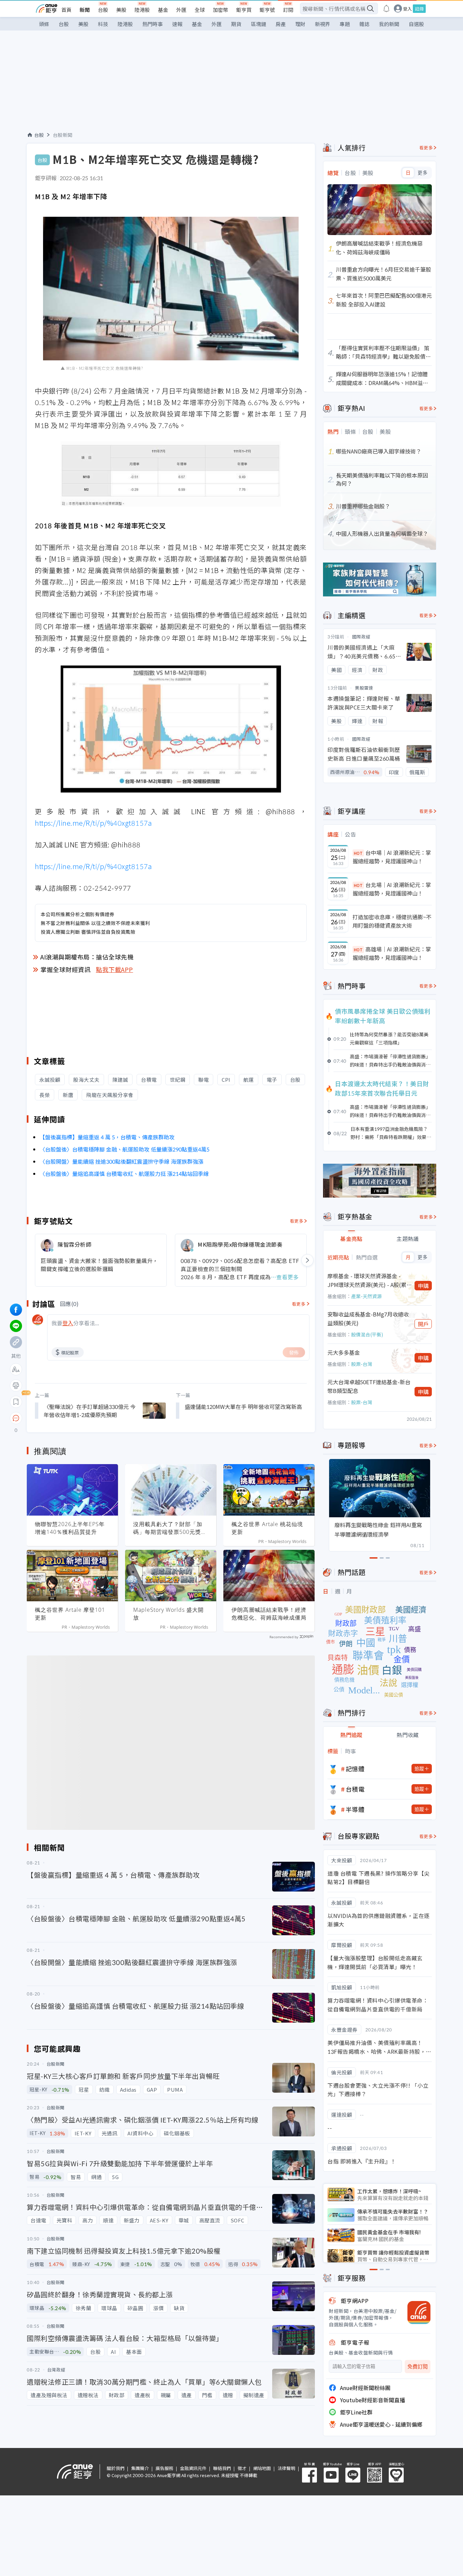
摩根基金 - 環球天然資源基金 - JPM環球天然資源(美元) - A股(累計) (367, 1280)
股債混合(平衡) (367, 1334)
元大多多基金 (344, 1352)
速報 (177, 24)
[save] (16, 1402)
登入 (407, 9)
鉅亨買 (244, 10)
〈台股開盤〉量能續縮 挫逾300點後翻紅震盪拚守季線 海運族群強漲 (122, 1161)
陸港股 (142, 10)
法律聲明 (286, 2468)
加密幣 (220, 10)
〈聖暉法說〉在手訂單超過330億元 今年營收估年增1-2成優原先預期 (90, 1411)
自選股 (416, 24)
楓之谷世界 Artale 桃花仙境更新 (267, 1528)
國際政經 (361, 637)
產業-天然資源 (366, 1296)
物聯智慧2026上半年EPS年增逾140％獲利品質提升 (70, 1528)
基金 (163, 10)
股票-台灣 (362, 1364)
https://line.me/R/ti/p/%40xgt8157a (93, 823)
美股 (121, 10)
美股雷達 (364, 688)
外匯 (181, 10)
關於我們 (116, 2468)
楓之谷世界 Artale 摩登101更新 (70, 1614)
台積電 (355, 1789)
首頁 (66, 10)
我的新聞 (389, 24)
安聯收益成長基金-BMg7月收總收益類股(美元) (368, 1318)
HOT (358, 853)
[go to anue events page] (386, 8)
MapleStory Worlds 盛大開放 (168, 1614)
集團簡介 (140, 2468)
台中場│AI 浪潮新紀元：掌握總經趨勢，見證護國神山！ (392, 857)
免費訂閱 (418, 2367)
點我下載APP (115, 969)
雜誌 (364, 24)
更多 (422, 173)
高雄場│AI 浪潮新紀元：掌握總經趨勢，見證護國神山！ (392, 953)
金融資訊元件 (193, 2468)
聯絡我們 (222, 2468)
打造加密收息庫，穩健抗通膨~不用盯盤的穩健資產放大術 (392, 921)
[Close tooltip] (73, 1418)
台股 (103, 10)
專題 (345, 24)
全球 (200, 10)
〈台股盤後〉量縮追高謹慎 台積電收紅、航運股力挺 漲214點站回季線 (124, 1174)
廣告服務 (164, 2468)
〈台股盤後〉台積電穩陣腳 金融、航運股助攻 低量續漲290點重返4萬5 (125, 1149)
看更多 (297, 1221)
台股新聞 (63, 135)
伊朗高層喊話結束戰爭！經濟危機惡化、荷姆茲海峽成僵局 (269, 1614)
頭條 (44, 24)
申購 (423, 1286)
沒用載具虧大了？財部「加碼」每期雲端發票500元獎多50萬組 (170, 1528)
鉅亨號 (267, 10)
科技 (103, 24)
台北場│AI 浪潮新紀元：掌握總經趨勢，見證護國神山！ (392, 889)
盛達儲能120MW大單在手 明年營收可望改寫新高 (243, 1407)
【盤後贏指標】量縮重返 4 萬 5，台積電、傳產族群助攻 (107, 1137)
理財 (300, 24)
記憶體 (355, 1769)
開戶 (423, 1324)
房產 (281, 24)
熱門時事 (153, 24)
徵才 (242, 2468)
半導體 (355, 1809)
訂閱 (288, 10)
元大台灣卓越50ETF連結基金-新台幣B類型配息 (369, 1386)
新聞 (85, 10)
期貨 (236, 24)
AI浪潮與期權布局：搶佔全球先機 (87, 957)
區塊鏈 (258, 24)
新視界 (323, 24)
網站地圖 (262, 2468)
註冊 (419, 9)
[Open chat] (16, 1418)
